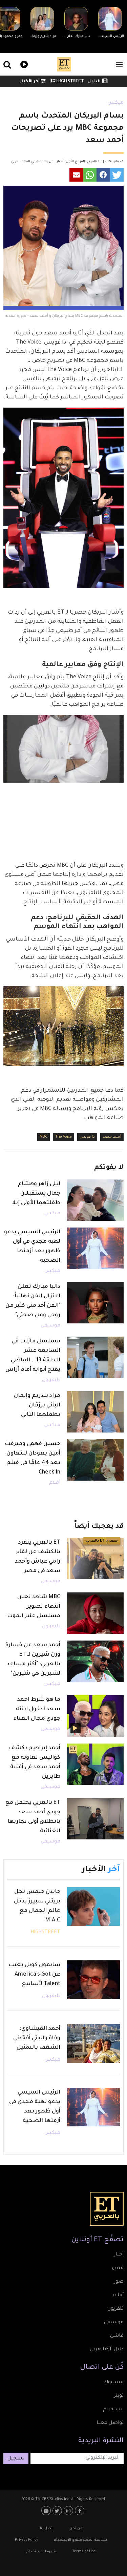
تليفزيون (51, 1380)
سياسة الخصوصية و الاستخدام (80, 2540)
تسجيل (16, 2459)
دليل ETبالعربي (107, 2350)
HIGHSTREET (70, 82)
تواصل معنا (110, 2423)
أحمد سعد (112, 1137)
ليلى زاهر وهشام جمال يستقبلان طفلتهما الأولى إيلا (36, 1194)
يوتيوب (47, 2511)
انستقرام (113, 2410)
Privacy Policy (26, 2540)
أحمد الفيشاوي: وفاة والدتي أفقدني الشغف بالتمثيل (37, 2038)
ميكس (116, 103)
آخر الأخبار (30, 82)
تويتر (119, 2396)
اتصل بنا (47, 2529)
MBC (44, 1137)
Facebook (80, 2511)
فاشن (117, 2336)
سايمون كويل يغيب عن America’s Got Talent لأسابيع (34, 1975)
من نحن (76, 2529)
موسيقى (50, 1326)
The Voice (63, 1137)
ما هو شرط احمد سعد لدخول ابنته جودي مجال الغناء (37, 1709)
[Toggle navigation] (119, 65)
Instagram (69, 2511)
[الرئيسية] (64, 64)
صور (119, 2282)
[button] (117, 175)
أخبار (119, 2255)
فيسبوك (113, 2383)
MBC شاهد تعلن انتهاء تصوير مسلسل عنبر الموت (34, 1607)
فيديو (23, 64)
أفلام (55, 1483)
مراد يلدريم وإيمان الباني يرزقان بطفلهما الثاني (37, 1405)
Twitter (58, 2511)
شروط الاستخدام (41, 2552)
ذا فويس (87, 1137)
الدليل (94, 82)
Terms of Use (84, 2552)
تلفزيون (115, 2309)
